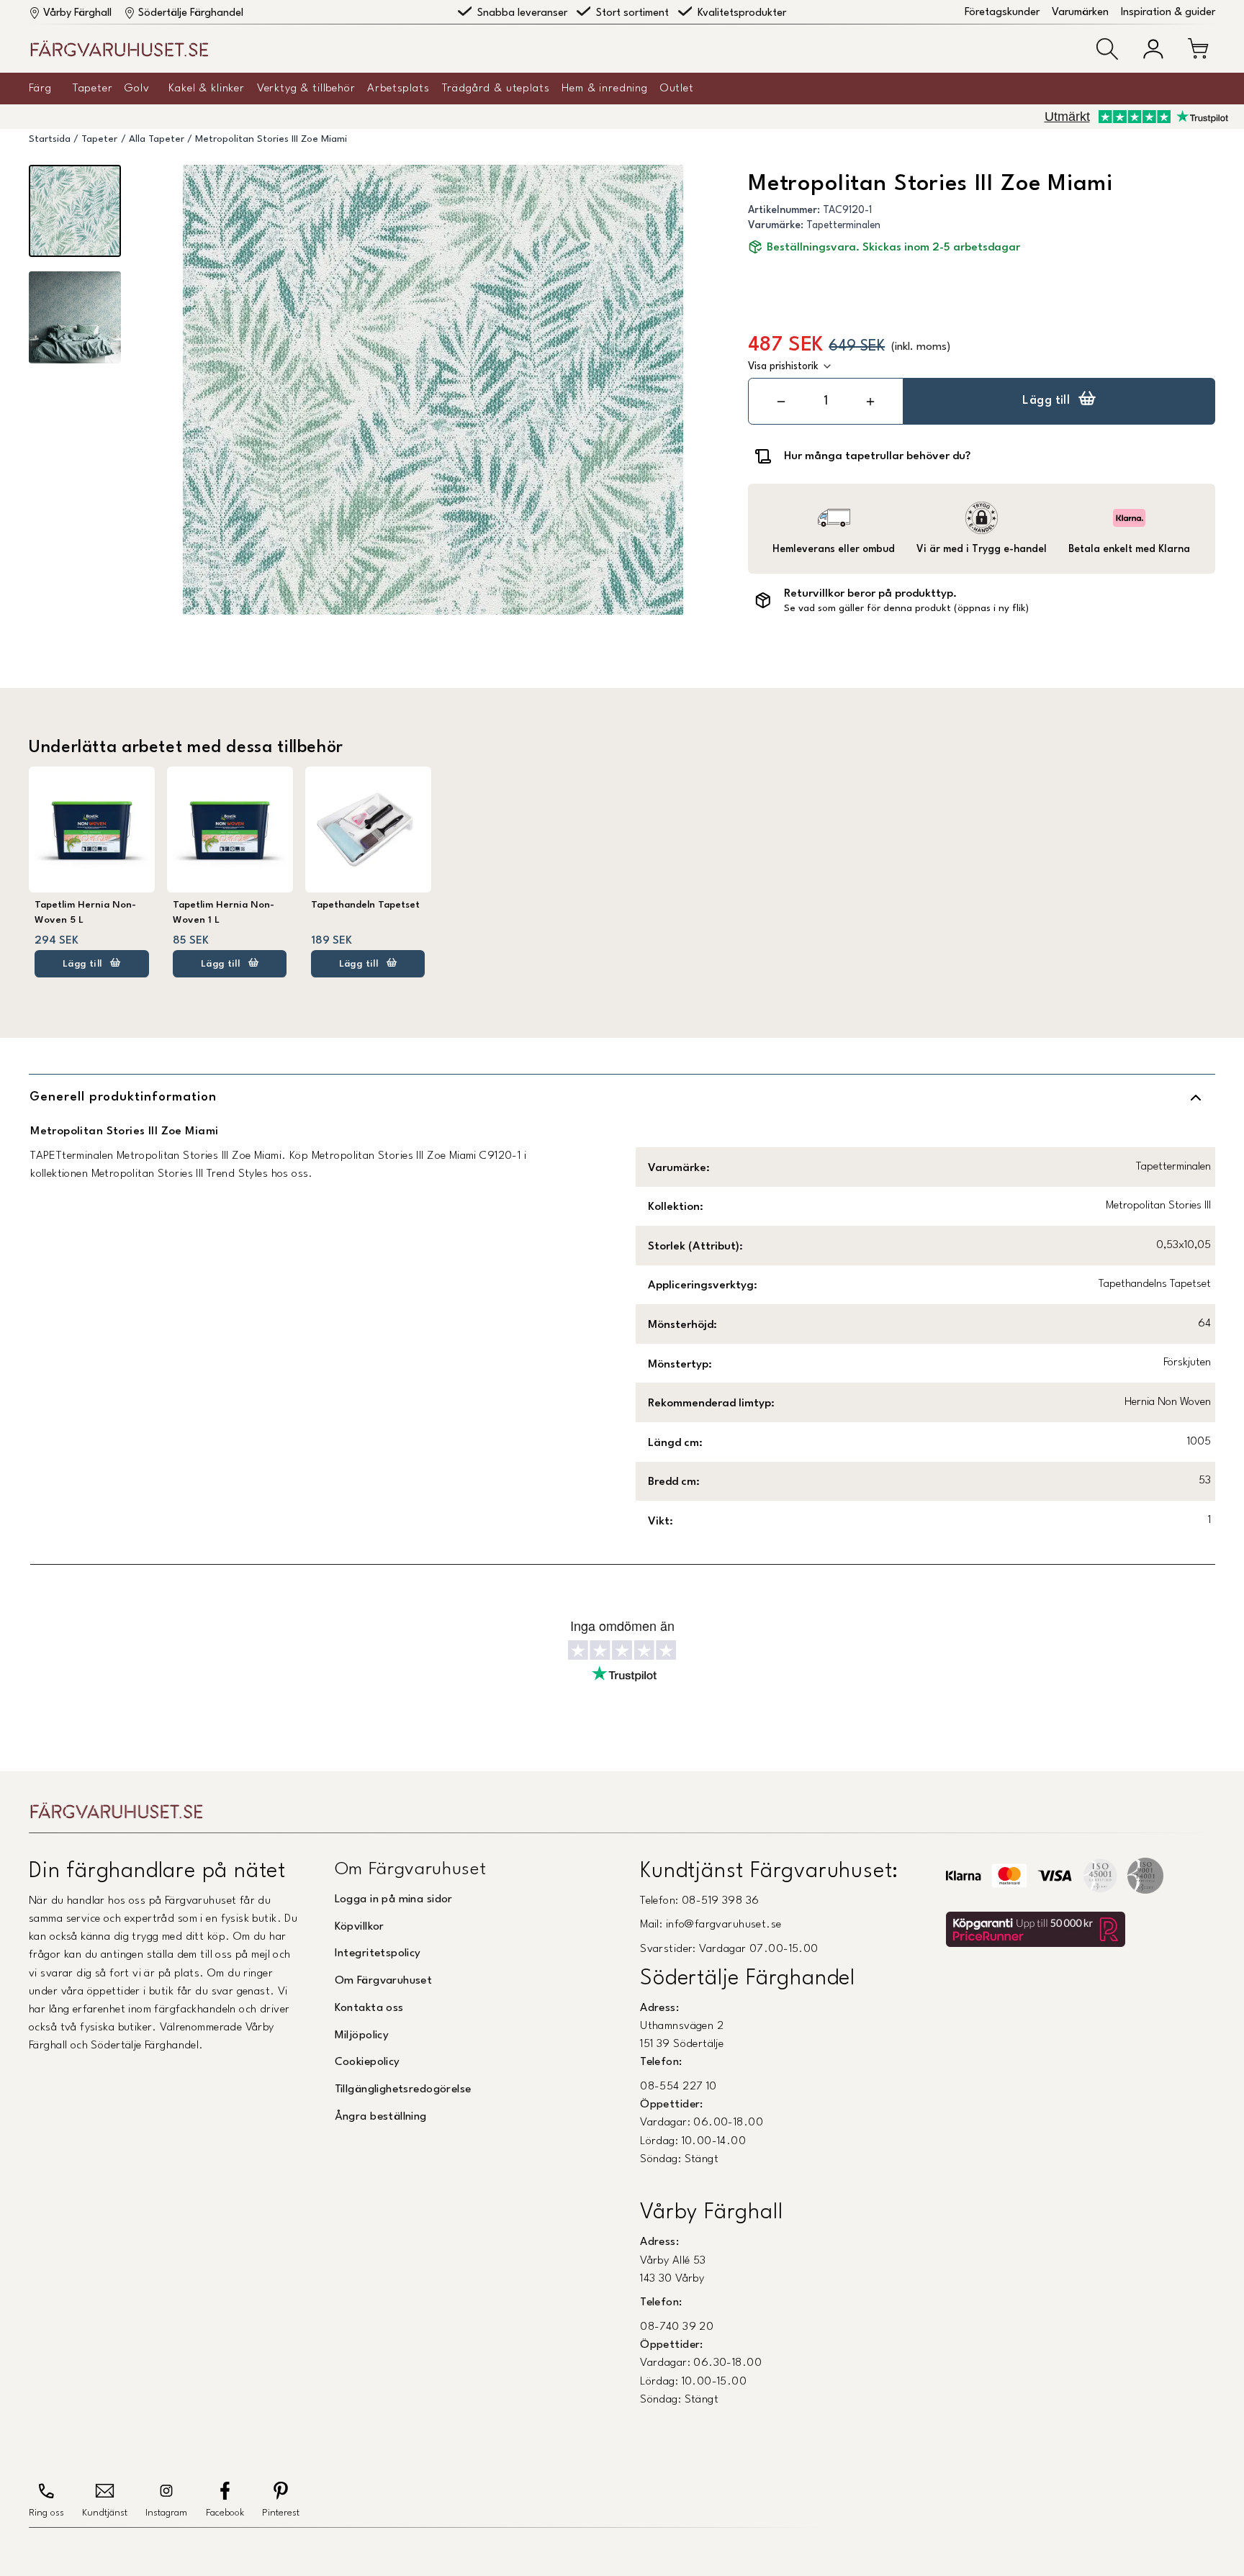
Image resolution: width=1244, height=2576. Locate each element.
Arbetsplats (398, 89)
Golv (137, 89)
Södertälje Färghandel (191, 13)
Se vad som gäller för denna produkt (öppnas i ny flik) (906, 609)
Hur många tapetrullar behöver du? (877, 456)
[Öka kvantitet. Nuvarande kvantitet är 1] (870, 401)
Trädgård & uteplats (496, 89)
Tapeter (93, 89)
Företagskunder (1002, 13)
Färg (40, 89)
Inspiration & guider (1168, 13)
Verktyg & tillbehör (306, 89)
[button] (1107, 49)
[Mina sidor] (1153, 49)
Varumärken (1080, 13)
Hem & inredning (605, 89)
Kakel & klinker (207, 89)
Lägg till (1046, 401)
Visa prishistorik (783, 366)
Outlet (677, 89)
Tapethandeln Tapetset (365, 905)
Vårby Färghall (77, 13)
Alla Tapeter (157, 139)
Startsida (50, 139)
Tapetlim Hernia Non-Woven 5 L (85, 912)
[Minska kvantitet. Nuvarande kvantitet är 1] (781, 401)
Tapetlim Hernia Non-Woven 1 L (224, 912)
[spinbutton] (826, 401)
